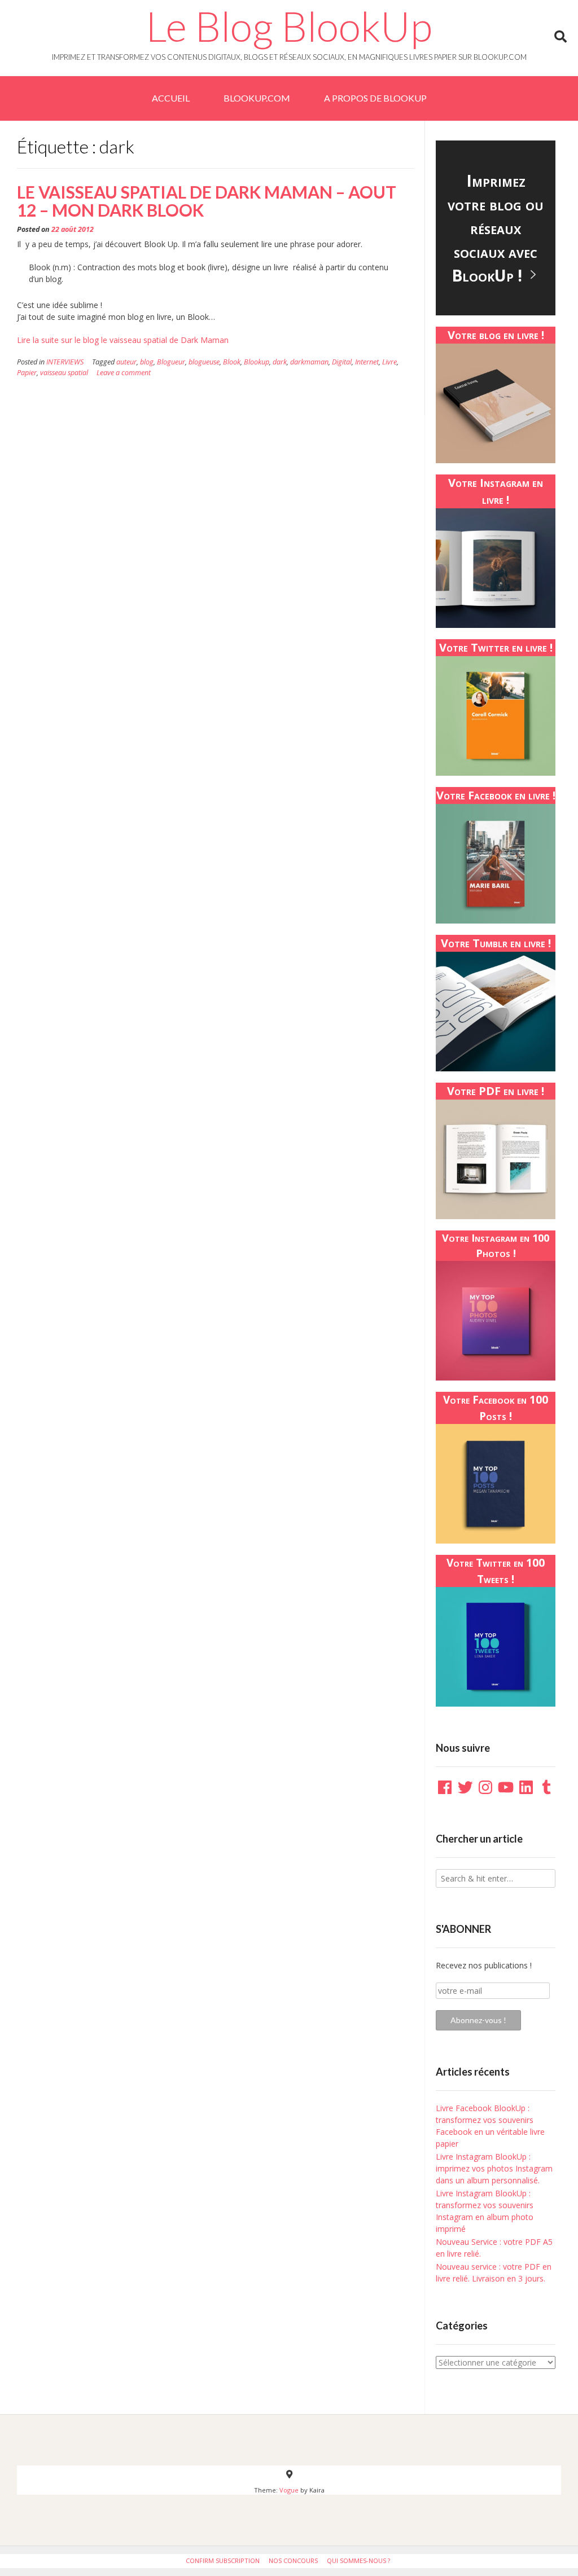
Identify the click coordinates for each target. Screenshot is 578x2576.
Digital (342, 362)
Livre (389, 362)
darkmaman (309, 362)
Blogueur (171, 362)
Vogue (289, 2490)
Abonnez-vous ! (478, 2020)
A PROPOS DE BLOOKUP (375, 98)
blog (147, 362)
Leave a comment (124, 373)
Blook (232, 362)
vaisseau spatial (64, 373)
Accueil (171, 98)
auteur (126, 362)
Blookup (257, 362)
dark (280, 362)
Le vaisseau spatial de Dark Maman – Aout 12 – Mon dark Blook (207, 201)
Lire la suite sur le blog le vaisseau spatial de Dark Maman (123, 340)
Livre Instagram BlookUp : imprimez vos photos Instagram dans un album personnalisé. (494, 2168)
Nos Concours (293, 2560)
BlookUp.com (257, 98)
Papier (27, 373)
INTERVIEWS (65, 362)
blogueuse (204, 362)
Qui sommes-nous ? (358, 2560)
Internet (367, 362)
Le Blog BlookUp (289, 26)
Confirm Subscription (223, 2560)
